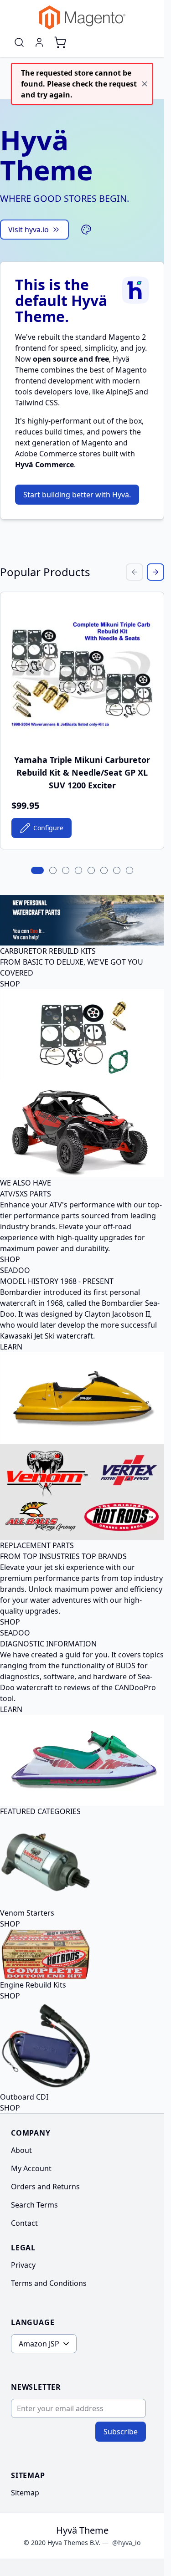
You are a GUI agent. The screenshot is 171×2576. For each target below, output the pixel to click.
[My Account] (39, 42)
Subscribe (121, 2432)
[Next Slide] (155, 572)
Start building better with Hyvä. (77, 495)
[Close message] (145, 84)
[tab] (37, 870)
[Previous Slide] (135, 572)
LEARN (11, 1347)
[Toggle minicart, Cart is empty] (60, 42)
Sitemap (25, 2493)
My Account (31, 2168)
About (21, 2150)
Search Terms (34, 2205)
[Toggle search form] (19, 42)
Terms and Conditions (49, 2283)
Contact (24, 2223)
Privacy (23, 2265)
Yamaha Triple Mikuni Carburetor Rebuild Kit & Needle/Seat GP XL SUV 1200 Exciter (82, 772)
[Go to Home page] (82, 18)
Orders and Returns (45, 2187)
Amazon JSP (39, 2344)
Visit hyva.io (28, 230)
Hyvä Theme (82, 2530)
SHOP (10, 984)
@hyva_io (126, 2543)
